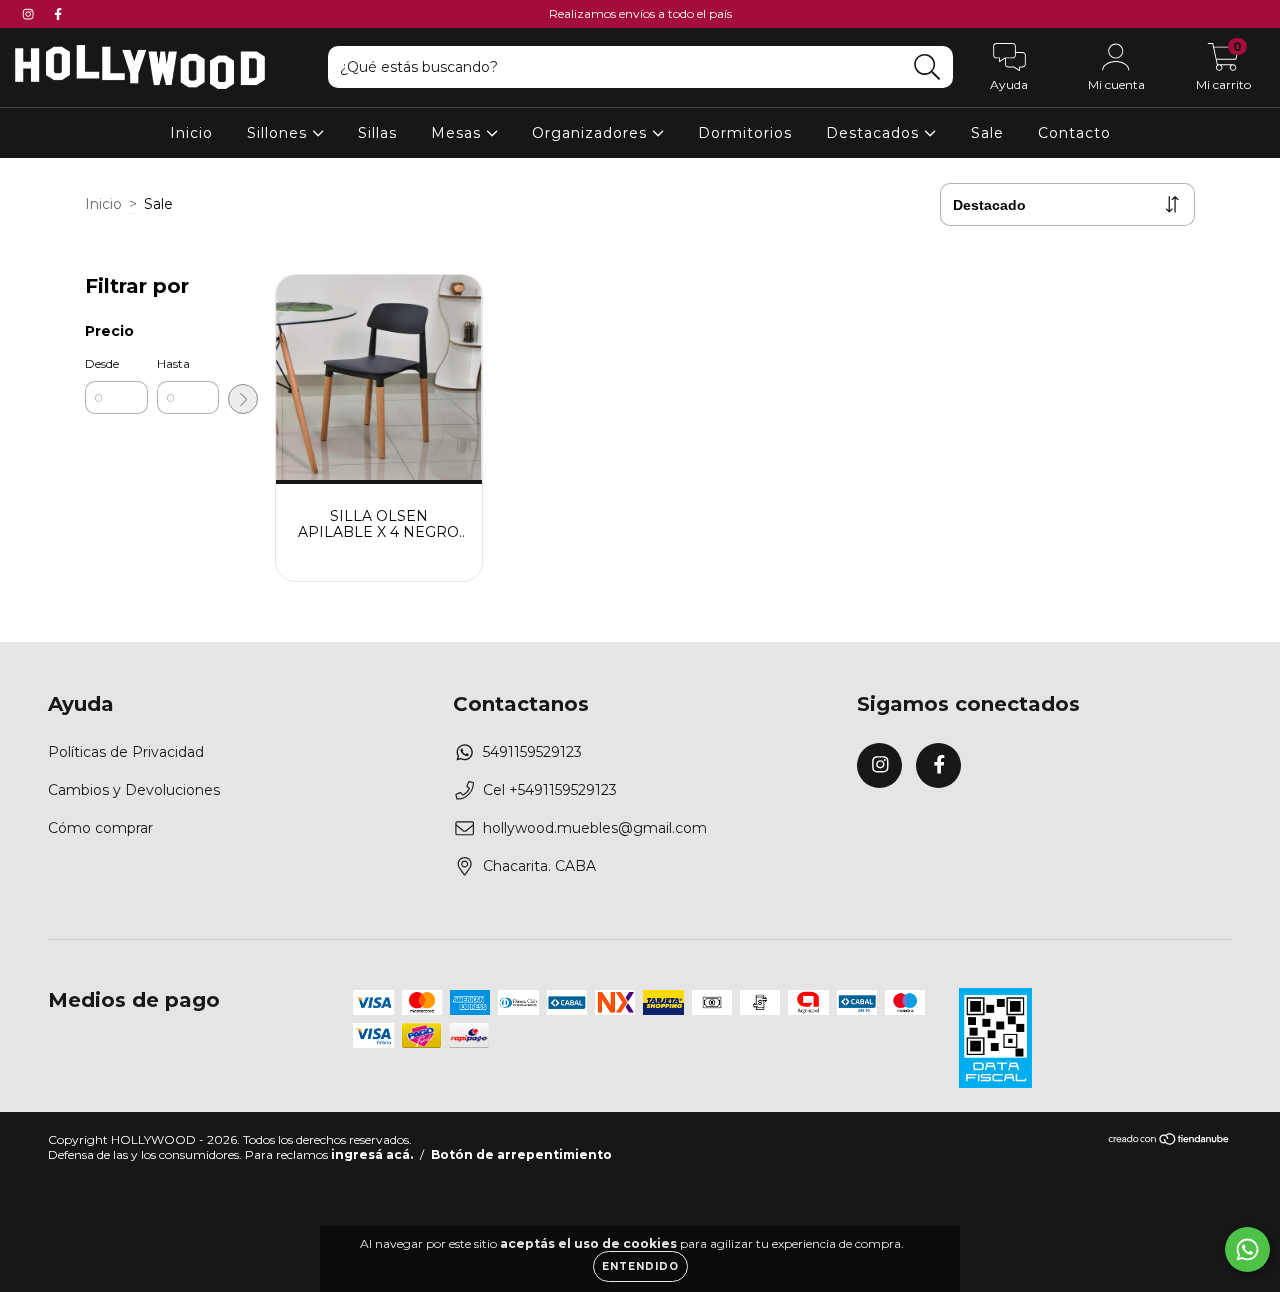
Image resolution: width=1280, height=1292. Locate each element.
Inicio (191, 133)
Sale (987, 133)
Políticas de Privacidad (126, 752)
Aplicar (243, 399)
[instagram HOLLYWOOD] (30, 14)
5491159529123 (532, 752)
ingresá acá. (372, 1154)
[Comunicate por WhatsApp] (1247, 1249)
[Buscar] (927, 67)
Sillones (279, 133)
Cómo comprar (100, 828)
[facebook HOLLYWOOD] (58, 14)
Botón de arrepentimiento (521, 1154)
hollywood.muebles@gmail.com (595, 828)
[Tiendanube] (1169, 1140)
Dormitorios (745, 133)
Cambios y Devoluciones (134, 790)
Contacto (1074, 133)
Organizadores (592, 133)
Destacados (875, 133)
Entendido (640, 1266)
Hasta (173, 363)
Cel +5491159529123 (550, 790)
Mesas (458, 133)
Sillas (377, 133)
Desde (102, 363)
